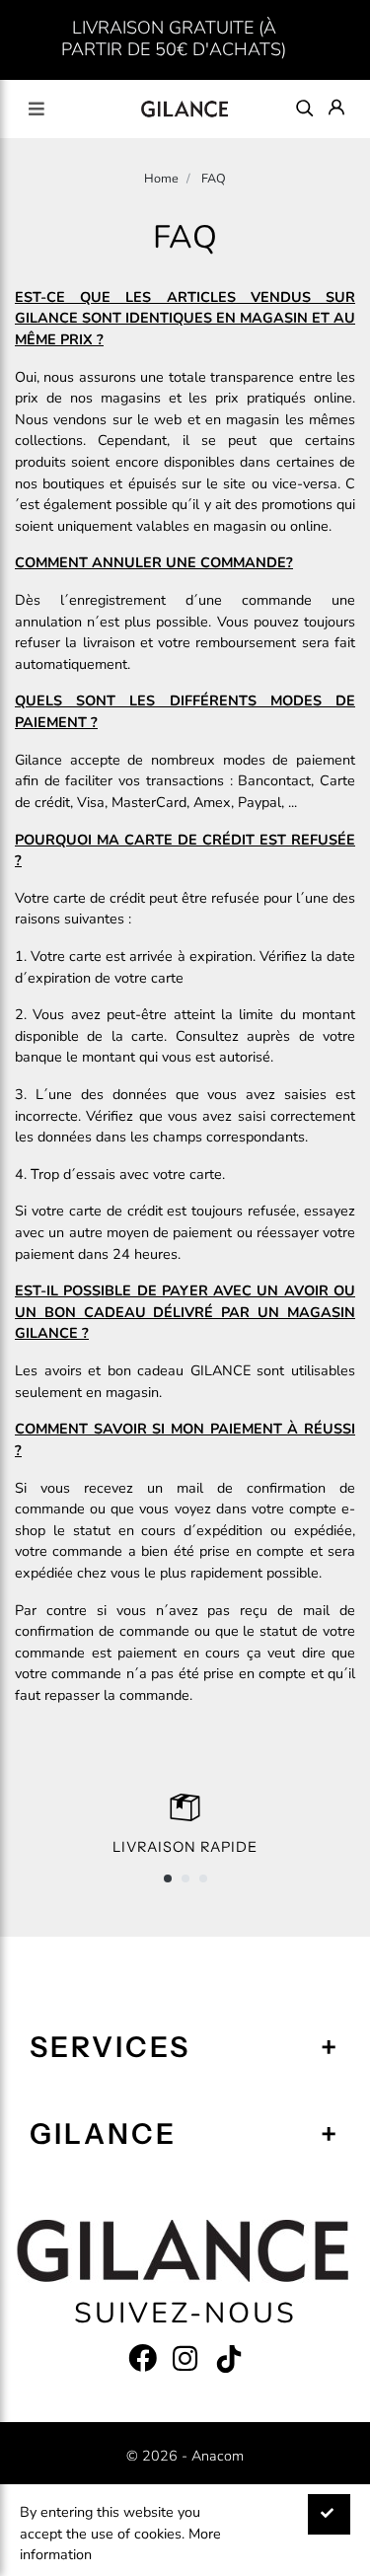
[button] (168, 1878)
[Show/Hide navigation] (37, 109)
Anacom (218, 2456)
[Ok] (329, 2514)
